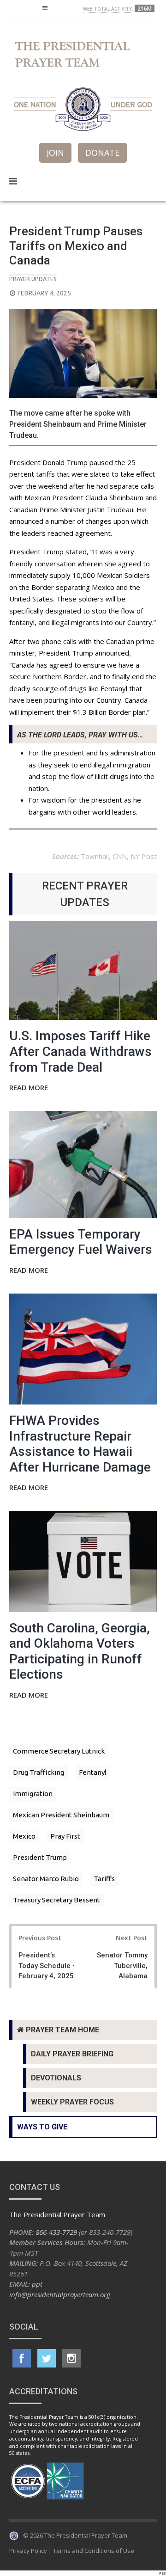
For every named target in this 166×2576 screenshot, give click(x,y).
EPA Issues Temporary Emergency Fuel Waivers (81, 1242)
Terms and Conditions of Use (94, 2551)
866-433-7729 (56, 2232)
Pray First (65, 1836)
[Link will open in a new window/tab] (22, 2358)
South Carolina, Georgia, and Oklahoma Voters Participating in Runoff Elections (80, 1651)
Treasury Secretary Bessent (56, 1900)
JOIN (55, 153)
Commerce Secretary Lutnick (59, 1751)
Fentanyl (93, 1772)
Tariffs (104, 1879)
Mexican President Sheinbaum (61, 1815)
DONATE (102, 153)
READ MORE (29, 1088)
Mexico (24, 1836)
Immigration (33, 1794)
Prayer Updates (33, 279)
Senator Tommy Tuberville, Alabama (122, 1966)
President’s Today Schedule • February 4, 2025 (47, 1966)
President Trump (40, 1857)
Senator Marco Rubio (46, 1879)
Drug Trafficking (39, 1772)
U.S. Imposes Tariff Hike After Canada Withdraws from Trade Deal (80, 1051)
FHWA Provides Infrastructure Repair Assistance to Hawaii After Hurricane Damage (80, 1444)
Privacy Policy (28, 2551)
